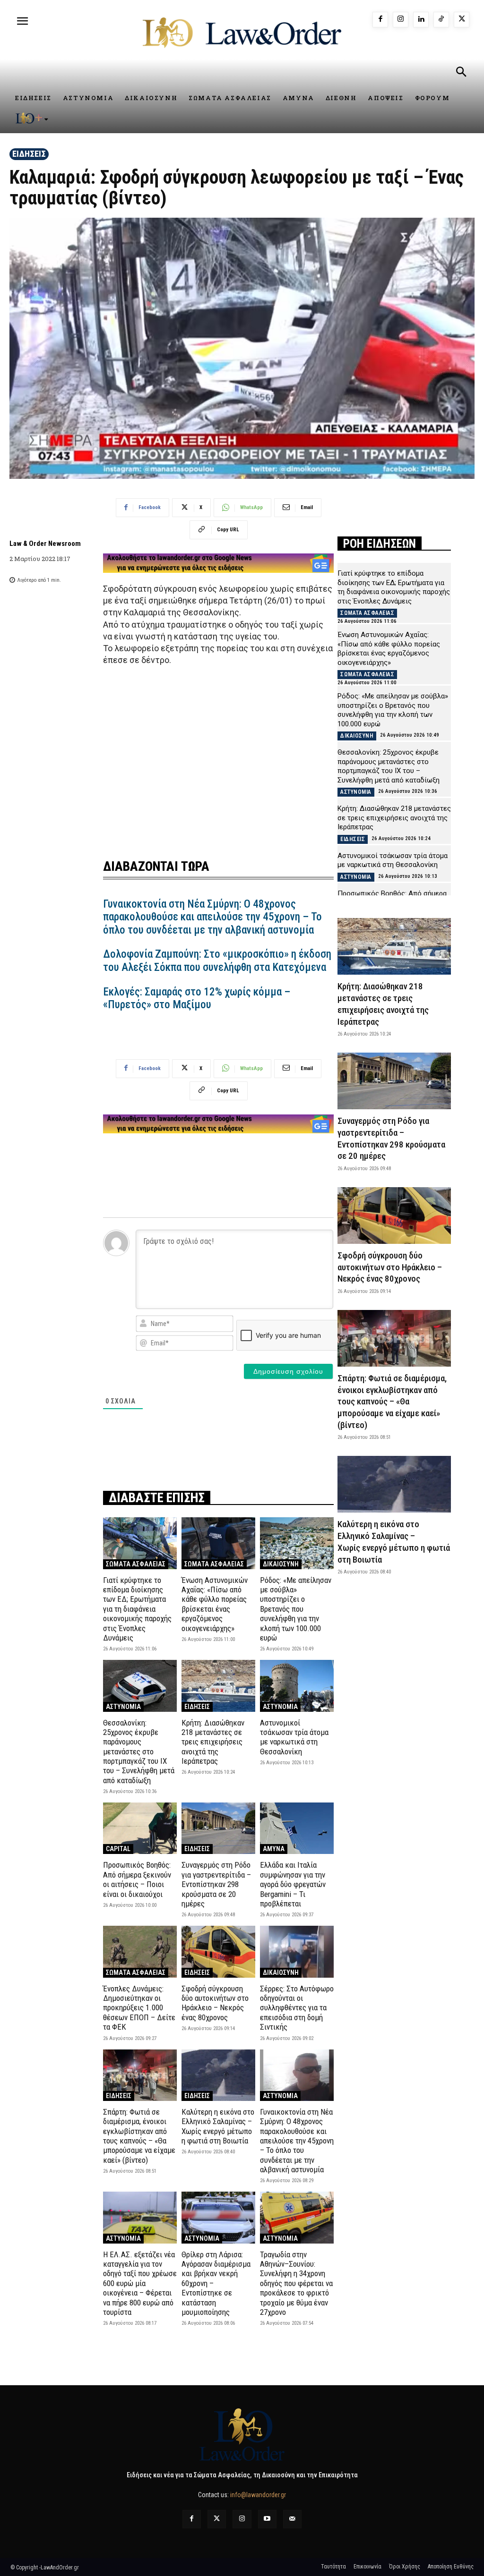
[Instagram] (401, 20)
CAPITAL (118, 1849)
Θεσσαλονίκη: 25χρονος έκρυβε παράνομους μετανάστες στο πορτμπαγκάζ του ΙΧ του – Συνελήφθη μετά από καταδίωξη (139, 1751)
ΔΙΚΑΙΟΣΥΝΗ (281, 1564)
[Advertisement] (218, 757)
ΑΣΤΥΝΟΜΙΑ (123, 1707)
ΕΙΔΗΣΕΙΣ (29, 154)
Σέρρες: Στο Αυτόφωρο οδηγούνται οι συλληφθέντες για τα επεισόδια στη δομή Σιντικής (297, 2008)
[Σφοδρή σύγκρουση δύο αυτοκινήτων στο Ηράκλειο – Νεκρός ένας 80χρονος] (218, 1951)
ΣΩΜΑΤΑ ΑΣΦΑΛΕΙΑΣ (136, 1564)
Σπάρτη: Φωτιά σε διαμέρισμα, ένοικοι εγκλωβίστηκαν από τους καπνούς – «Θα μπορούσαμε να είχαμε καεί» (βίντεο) (139, 2136)
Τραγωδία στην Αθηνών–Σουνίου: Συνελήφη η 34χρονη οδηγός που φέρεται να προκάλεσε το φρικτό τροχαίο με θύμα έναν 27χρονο (296, 2283)
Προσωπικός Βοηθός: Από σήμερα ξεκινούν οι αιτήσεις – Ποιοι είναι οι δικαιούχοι (137, 1879)
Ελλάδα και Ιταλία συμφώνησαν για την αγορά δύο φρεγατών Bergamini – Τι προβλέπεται (293, 1884)
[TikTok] (441, 20)
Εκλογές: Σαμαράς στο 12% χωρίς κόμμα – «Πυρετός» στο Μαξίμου (197, 999)
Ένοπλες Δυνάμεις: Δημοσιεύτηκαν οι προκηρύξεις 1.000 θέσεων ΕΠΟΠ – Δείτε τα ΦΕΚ (139, 2008)
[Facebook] (380, 20)
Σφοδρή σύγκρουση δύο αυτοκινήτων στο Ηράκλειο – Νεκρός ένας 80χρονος (215, 2003)
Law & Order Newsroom (45, 544)
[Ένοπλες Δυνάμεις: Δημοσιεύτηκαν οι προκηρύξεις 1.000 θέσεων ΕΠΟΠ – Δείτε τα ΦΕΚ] (140, 1951)
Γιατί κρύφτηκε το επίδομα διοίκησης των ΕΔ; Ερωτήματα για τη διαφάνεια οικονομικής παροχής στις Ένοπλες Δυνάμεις (137, 1609)
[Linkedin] (421, 20)
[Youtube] (267, 2519)
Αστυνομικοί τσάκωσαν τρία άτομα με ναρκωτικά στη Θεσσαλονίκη (294, 1737)
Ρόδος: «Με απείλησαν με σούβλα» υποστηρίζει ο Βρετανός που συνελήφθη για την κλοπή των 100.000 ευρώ (296, 1609)
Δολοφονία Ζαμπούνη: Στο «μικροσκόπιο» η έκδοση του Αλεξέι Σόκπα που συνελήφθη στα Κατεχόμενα (217, 961)
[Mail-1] (292, 2519)
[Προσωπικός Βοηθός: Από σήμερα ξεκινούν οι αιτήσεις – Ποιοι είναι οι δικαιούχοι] (140, 1828)
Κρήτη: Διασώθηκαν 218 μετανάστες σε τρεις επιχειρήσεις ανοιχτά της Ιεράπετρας (213, 1742)
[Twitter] (217, 2519)
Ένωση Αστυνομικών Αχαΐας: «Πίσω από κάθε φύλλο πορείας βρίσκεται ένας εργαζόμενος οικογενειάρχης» (215, 1604)
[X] (462, 20)
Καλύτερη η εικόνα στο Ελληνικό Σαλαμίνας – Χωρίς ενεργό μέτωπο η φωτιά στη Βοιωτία (218, 2126)
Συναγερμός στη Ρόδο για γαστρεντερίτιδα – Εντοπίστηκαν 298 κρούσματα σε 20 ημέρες (216, 1884)
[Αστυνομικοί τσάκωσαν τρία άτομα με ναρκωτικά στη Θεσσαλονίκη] (297, 1686)
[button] (461, 73)
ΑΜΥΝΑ (274, 1849)
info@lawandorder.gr (258, 2495)
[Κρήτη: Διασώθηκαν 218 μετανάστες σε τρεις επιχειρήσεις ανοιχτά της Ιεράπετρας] (218, 1686)
